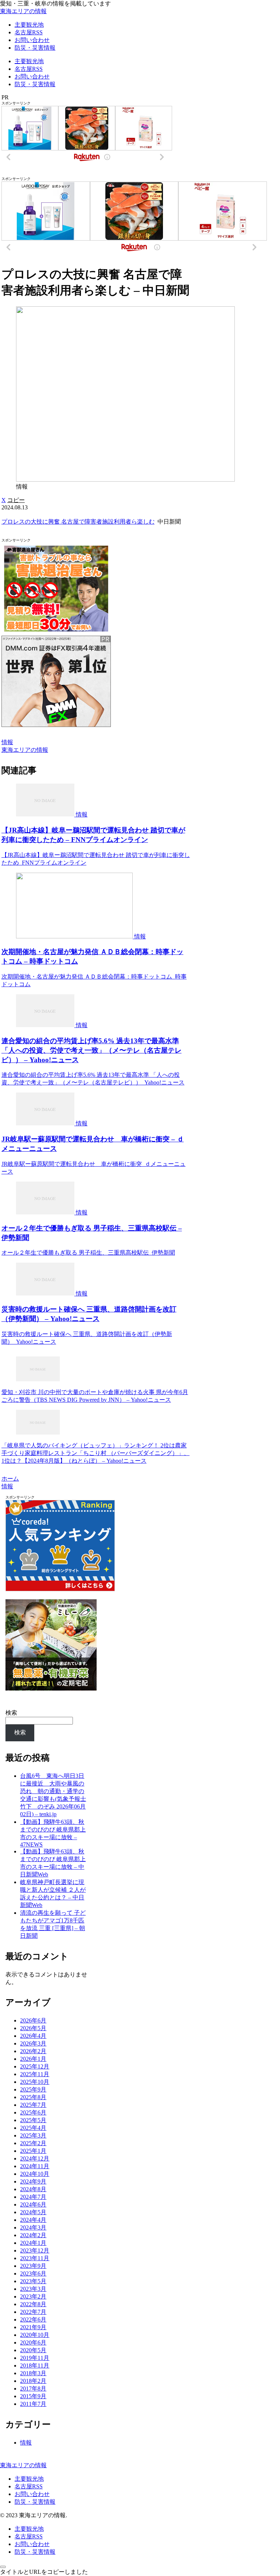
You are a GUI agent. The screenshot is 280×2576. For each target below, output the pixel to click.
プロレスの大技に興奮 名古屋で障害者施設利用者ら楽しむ (78, 522)
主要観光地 (29, 2479)
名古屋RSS (29, 2486)
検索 (11, 1713)
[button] (16, 500)
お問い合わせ (32, 2494)
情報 (7, 742)
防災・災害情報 (35, 2502)
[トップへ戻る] (3, 2567)
